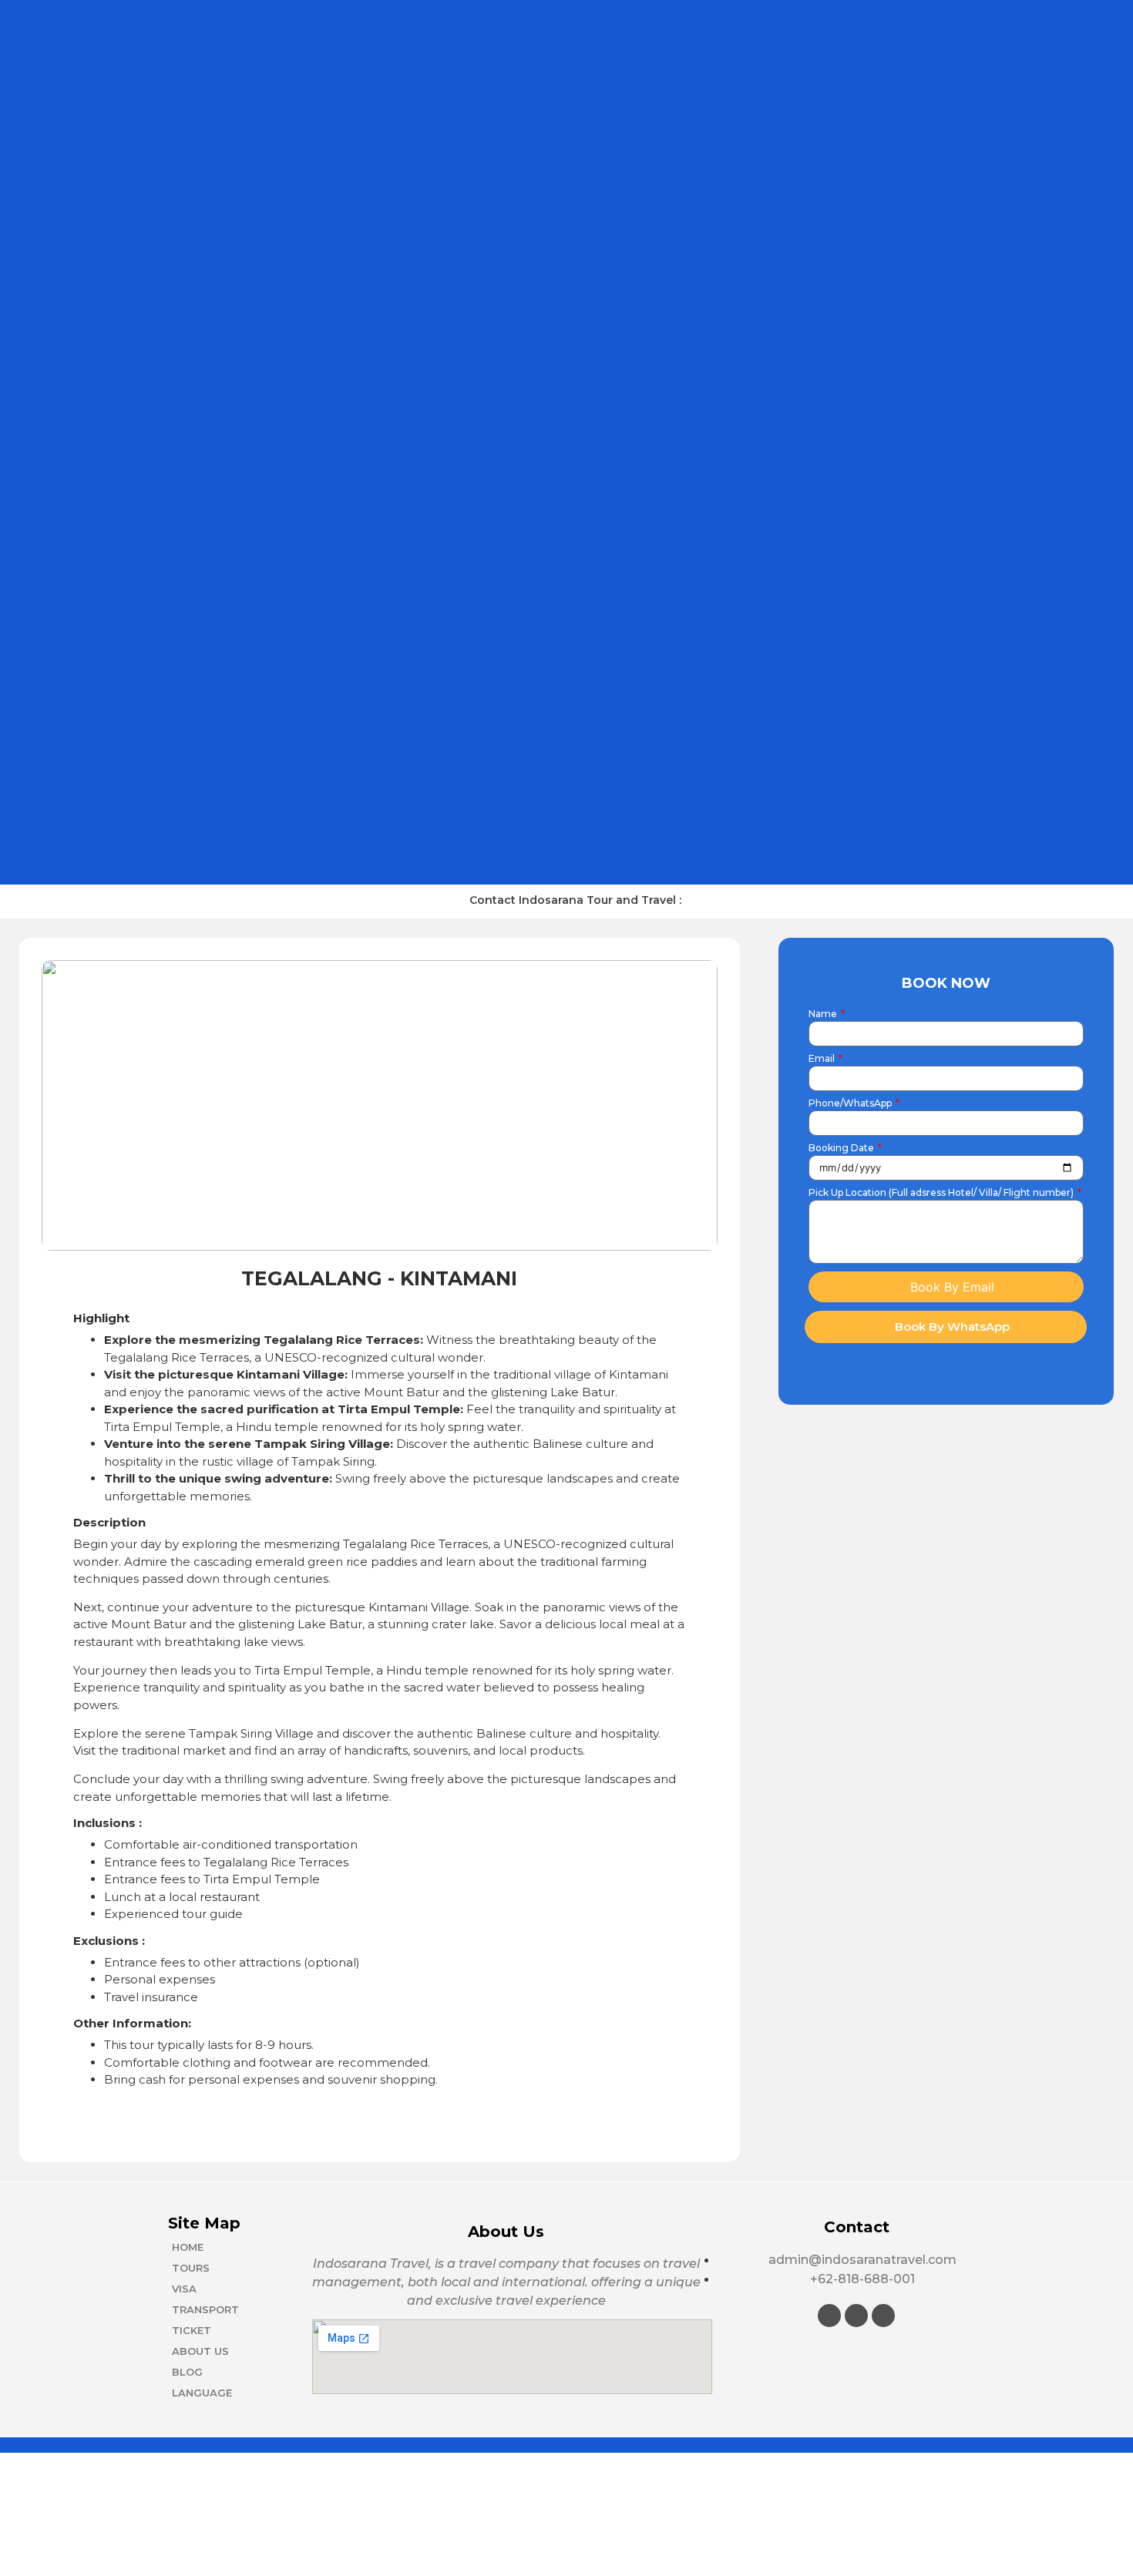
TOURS (191, 2268)
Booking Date (842, 1149)
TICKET (192, 2330)
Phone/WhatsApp (851, 1104)
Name (824, 1014)
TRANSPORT (205, 2309)
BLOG (187, 2372)
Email (823, 1059)
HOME (188, 2247)
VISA (184, 2289)
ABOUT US (200, 2351)
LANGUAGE (202, 2393)
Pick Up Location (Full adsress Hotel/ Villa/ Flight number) (942, 1193)
